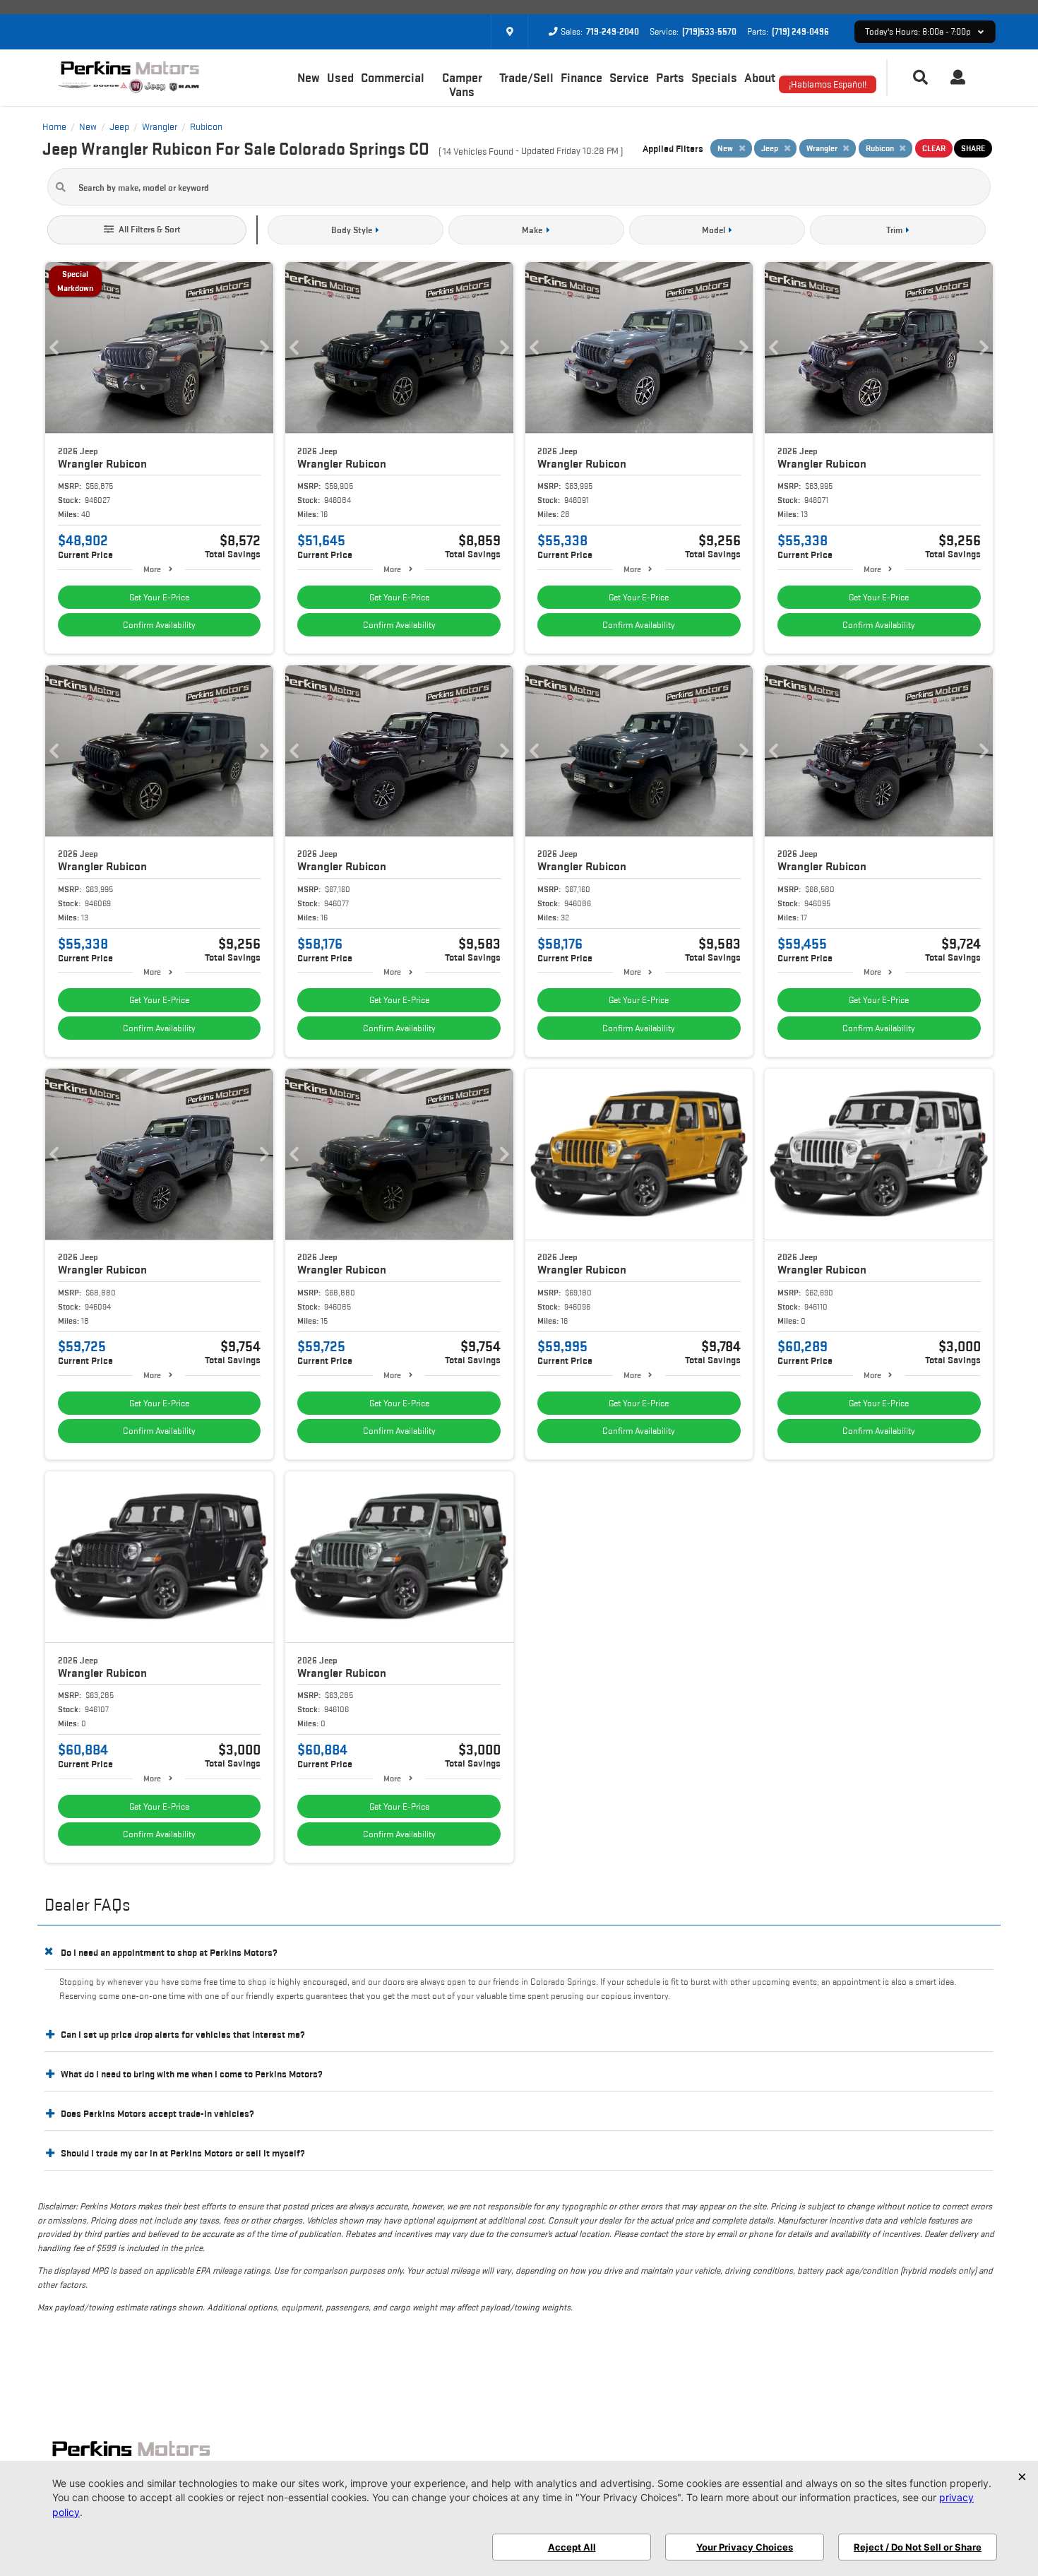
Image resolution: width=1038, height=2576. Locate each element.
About (760, 78)
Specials (714, 78)
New (309, 78)
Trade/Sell (526, 78)
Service (629, 78)
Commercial (393, 78)
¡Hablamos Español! (828, 84)
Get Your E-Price (159, 597)
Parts (670, 78)
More (152, 569)
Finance (581, 78)
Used (340, 78)
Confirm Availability (159, 625)
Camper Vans (462, 85)
